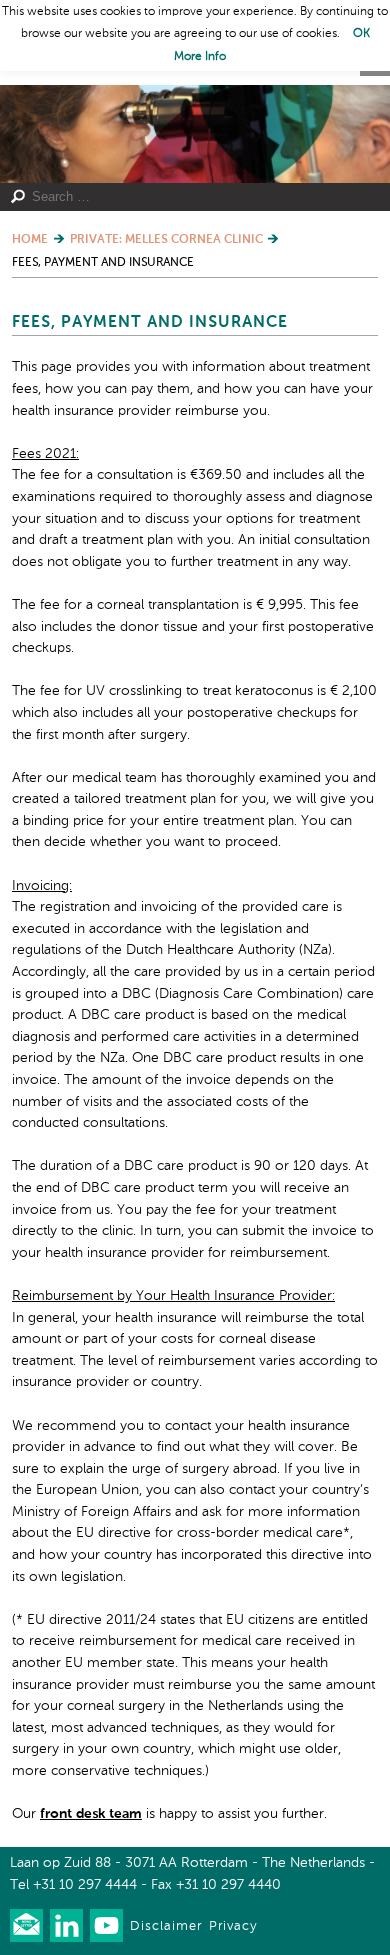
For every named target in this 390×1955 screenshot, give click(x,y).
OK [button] (361, 34)
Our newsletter (26, 1925)
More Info (200, 57)
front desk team (91, 1814)
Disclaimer (166, 1926)
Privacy (233, 1926)
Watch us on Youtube (106, 1925)
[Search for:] (186, 197)
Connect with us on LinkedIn (66, 1925)
